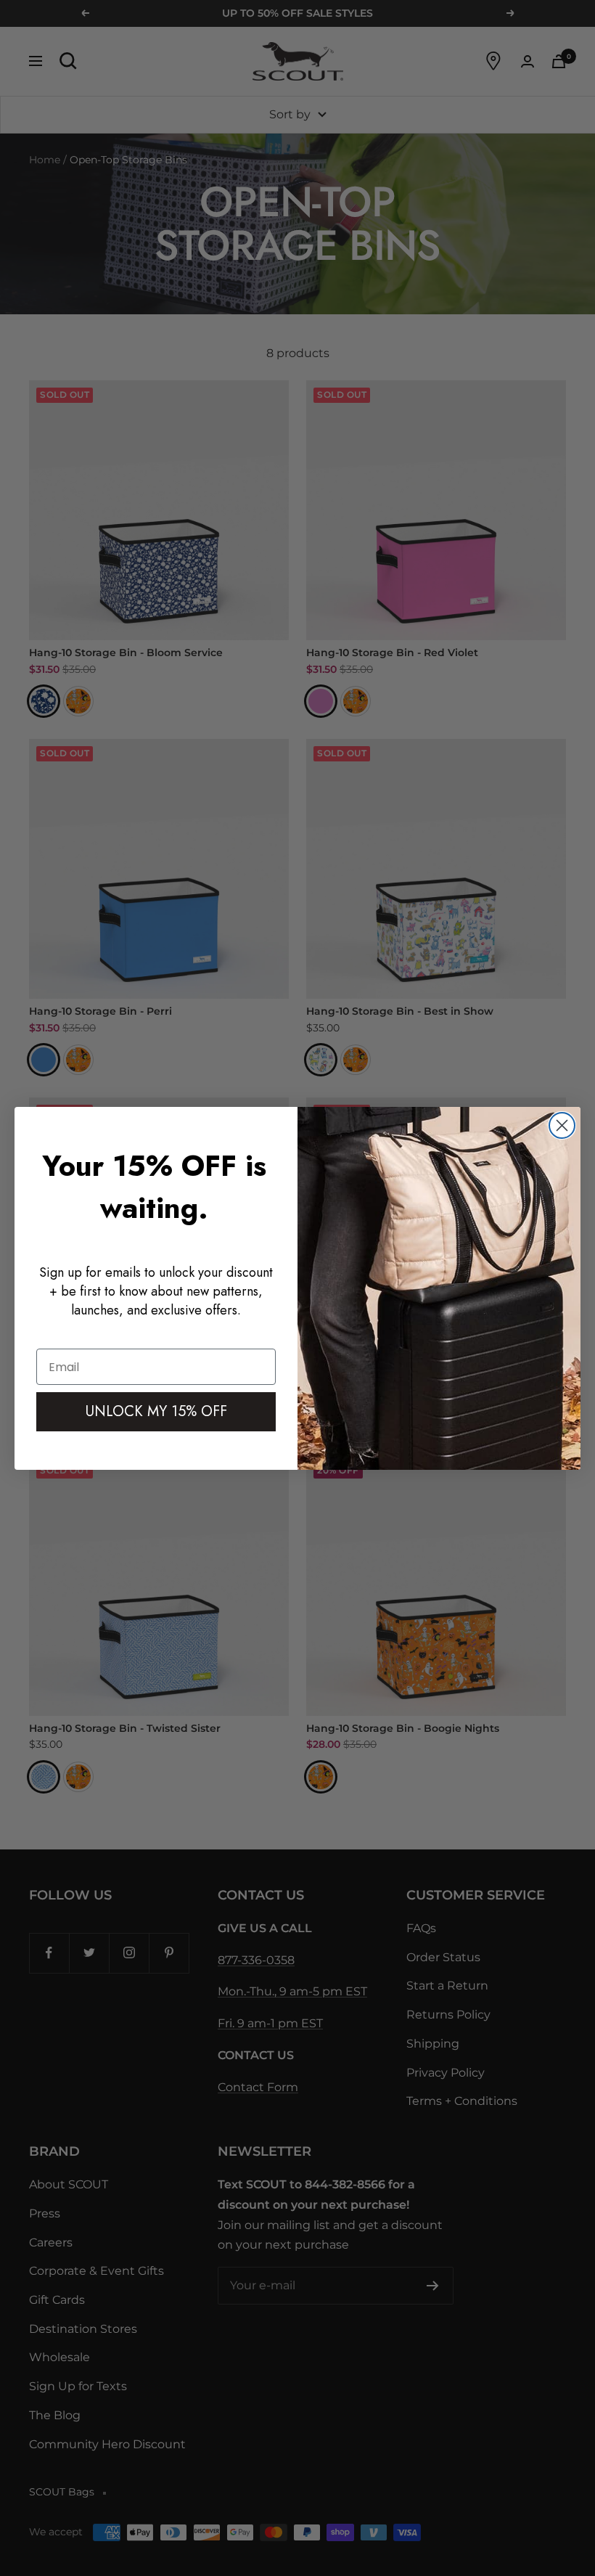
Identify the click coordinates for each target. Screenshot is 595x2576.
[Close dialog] (562, 1125)
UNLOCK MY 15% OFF (156, 1411)
